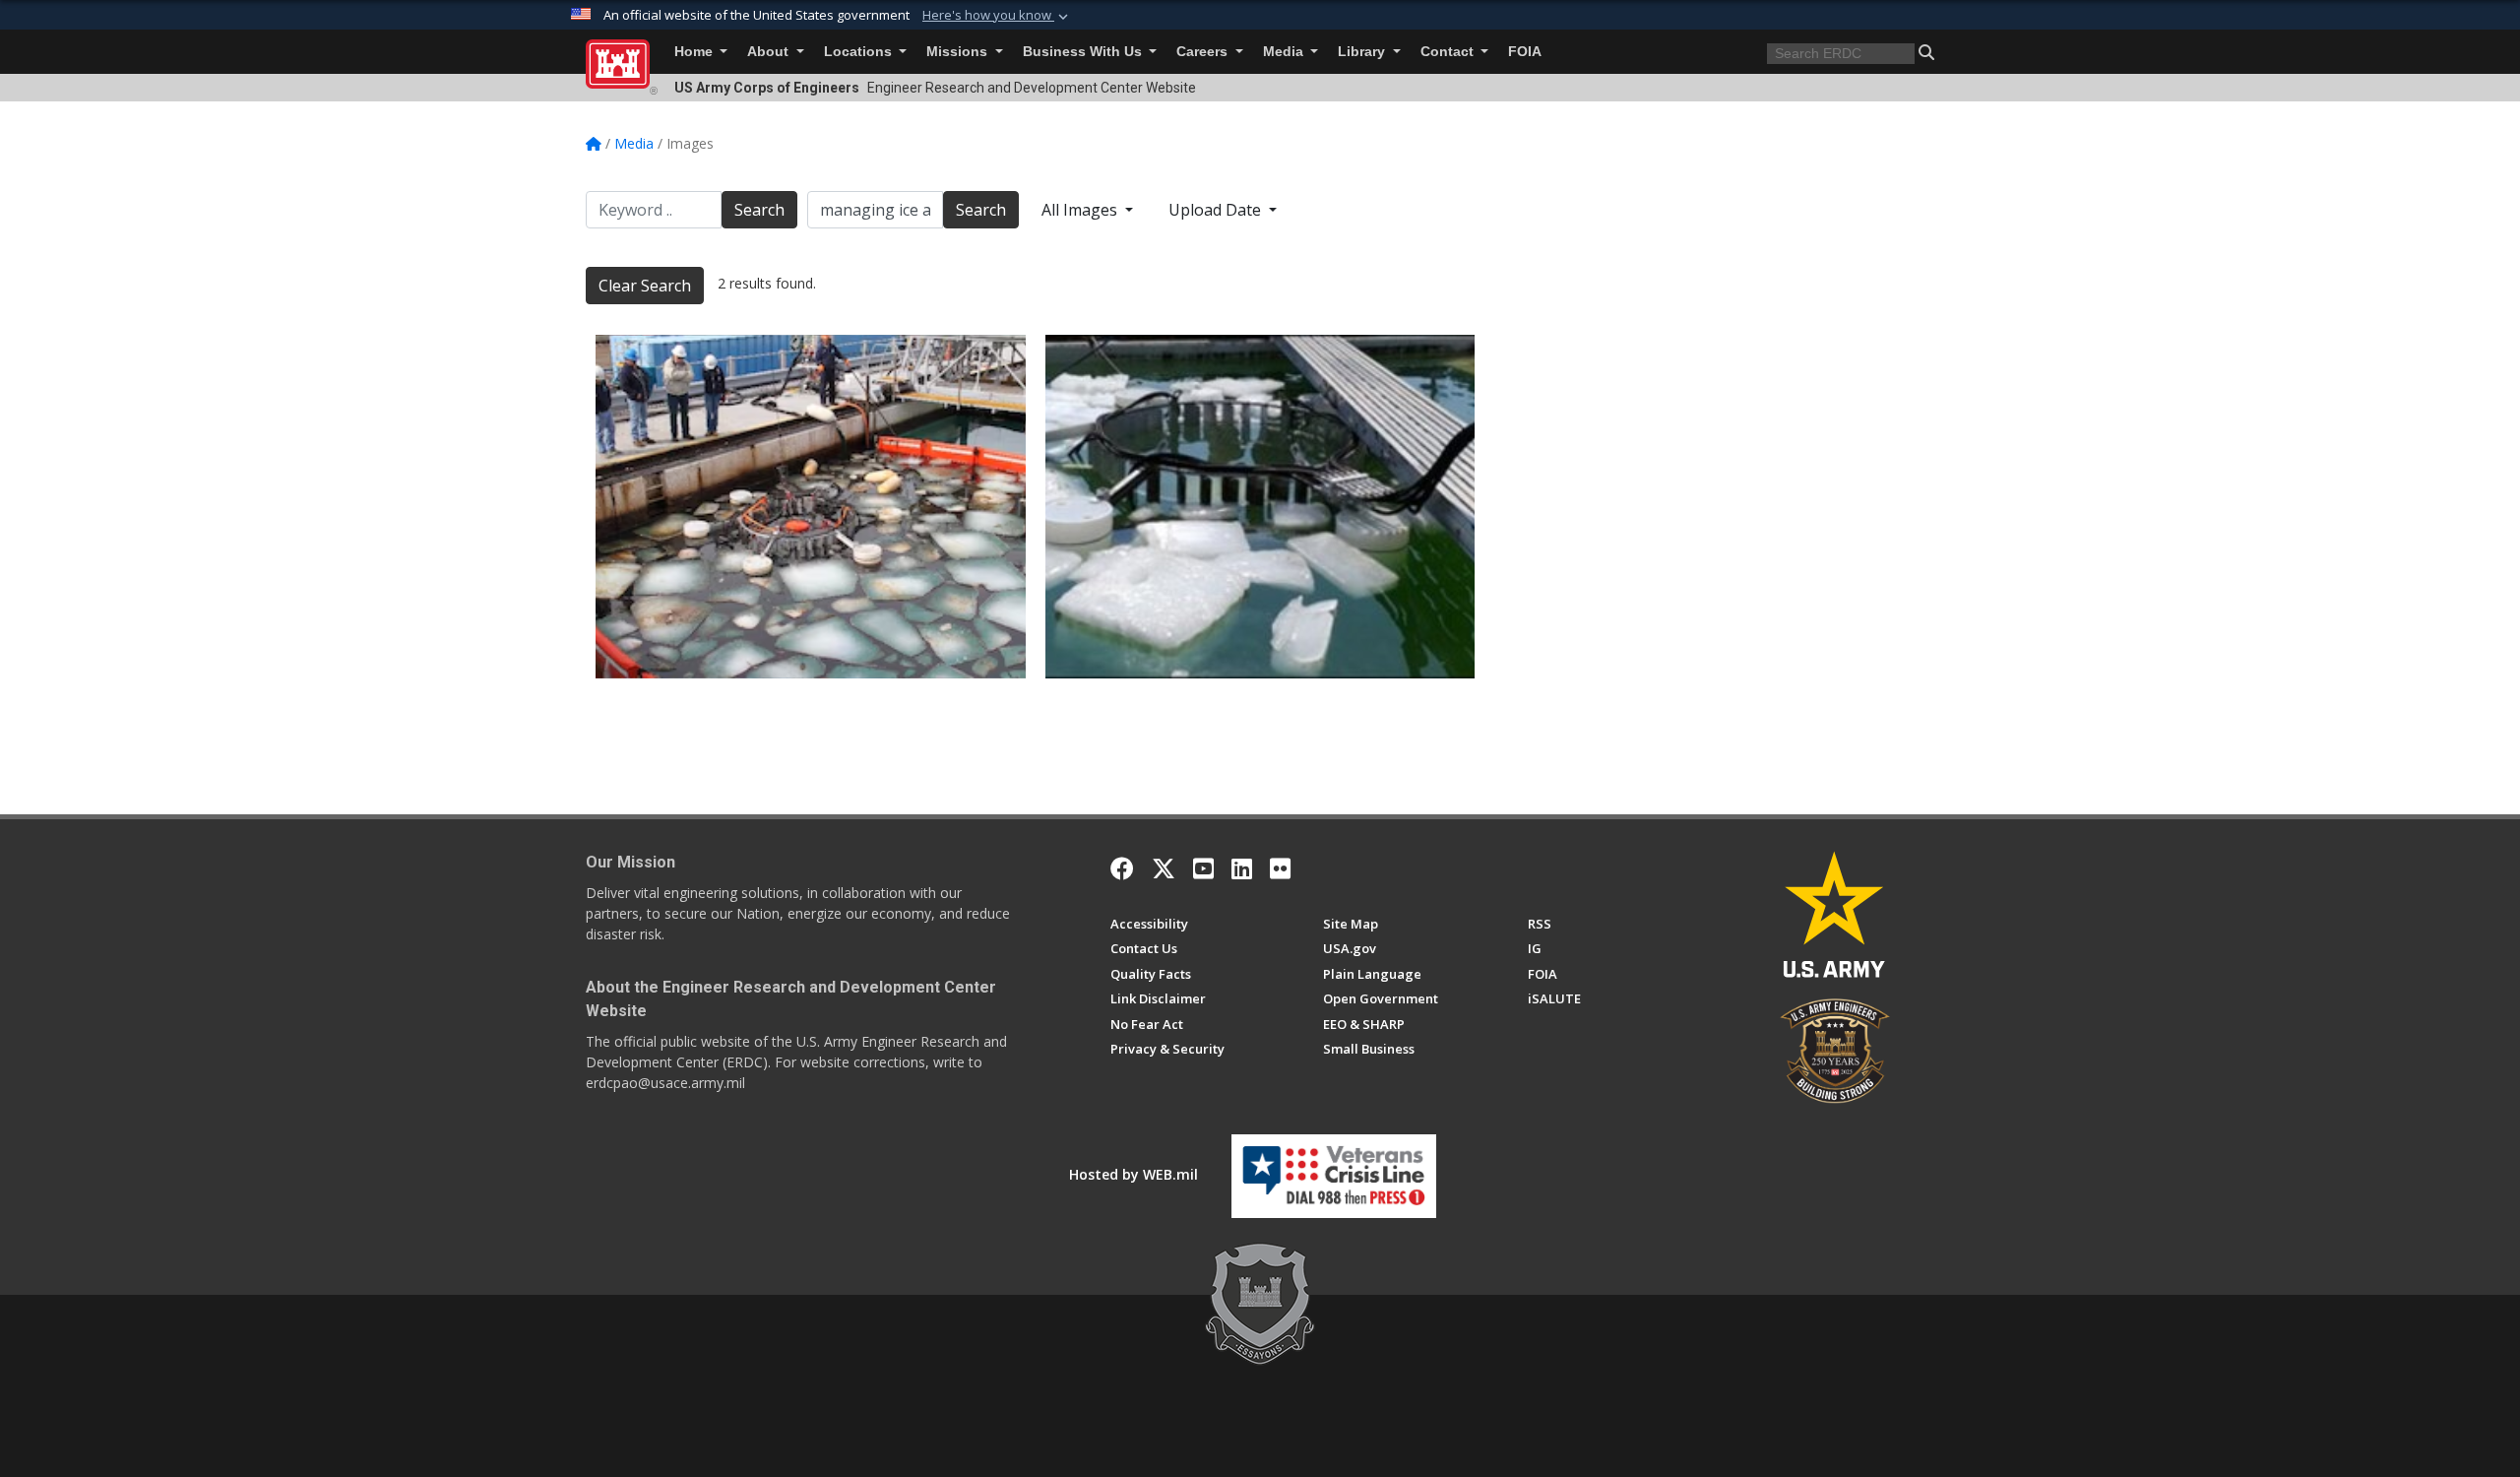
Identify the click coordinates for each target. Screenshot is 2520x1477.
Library (1363, 52)
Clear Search (645, 286)
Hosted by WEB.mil (1134, 1174)
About (770, 52)
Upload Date (1217, 210)
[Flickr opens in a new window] (1280, 868)
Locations (860, 52)
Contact (1449, 52)
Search (759, 210)
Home (695, 52)
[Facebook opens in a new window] (1122, 868)
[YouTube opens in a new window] (1203, 868)
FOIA (1525, 52)
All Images (1081, 210)
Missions (959, 52)
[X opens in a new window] (1164, 868)
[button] (997, 16)
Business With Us (1084, 52)
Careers (1204, 52)
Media (1285, 52)
